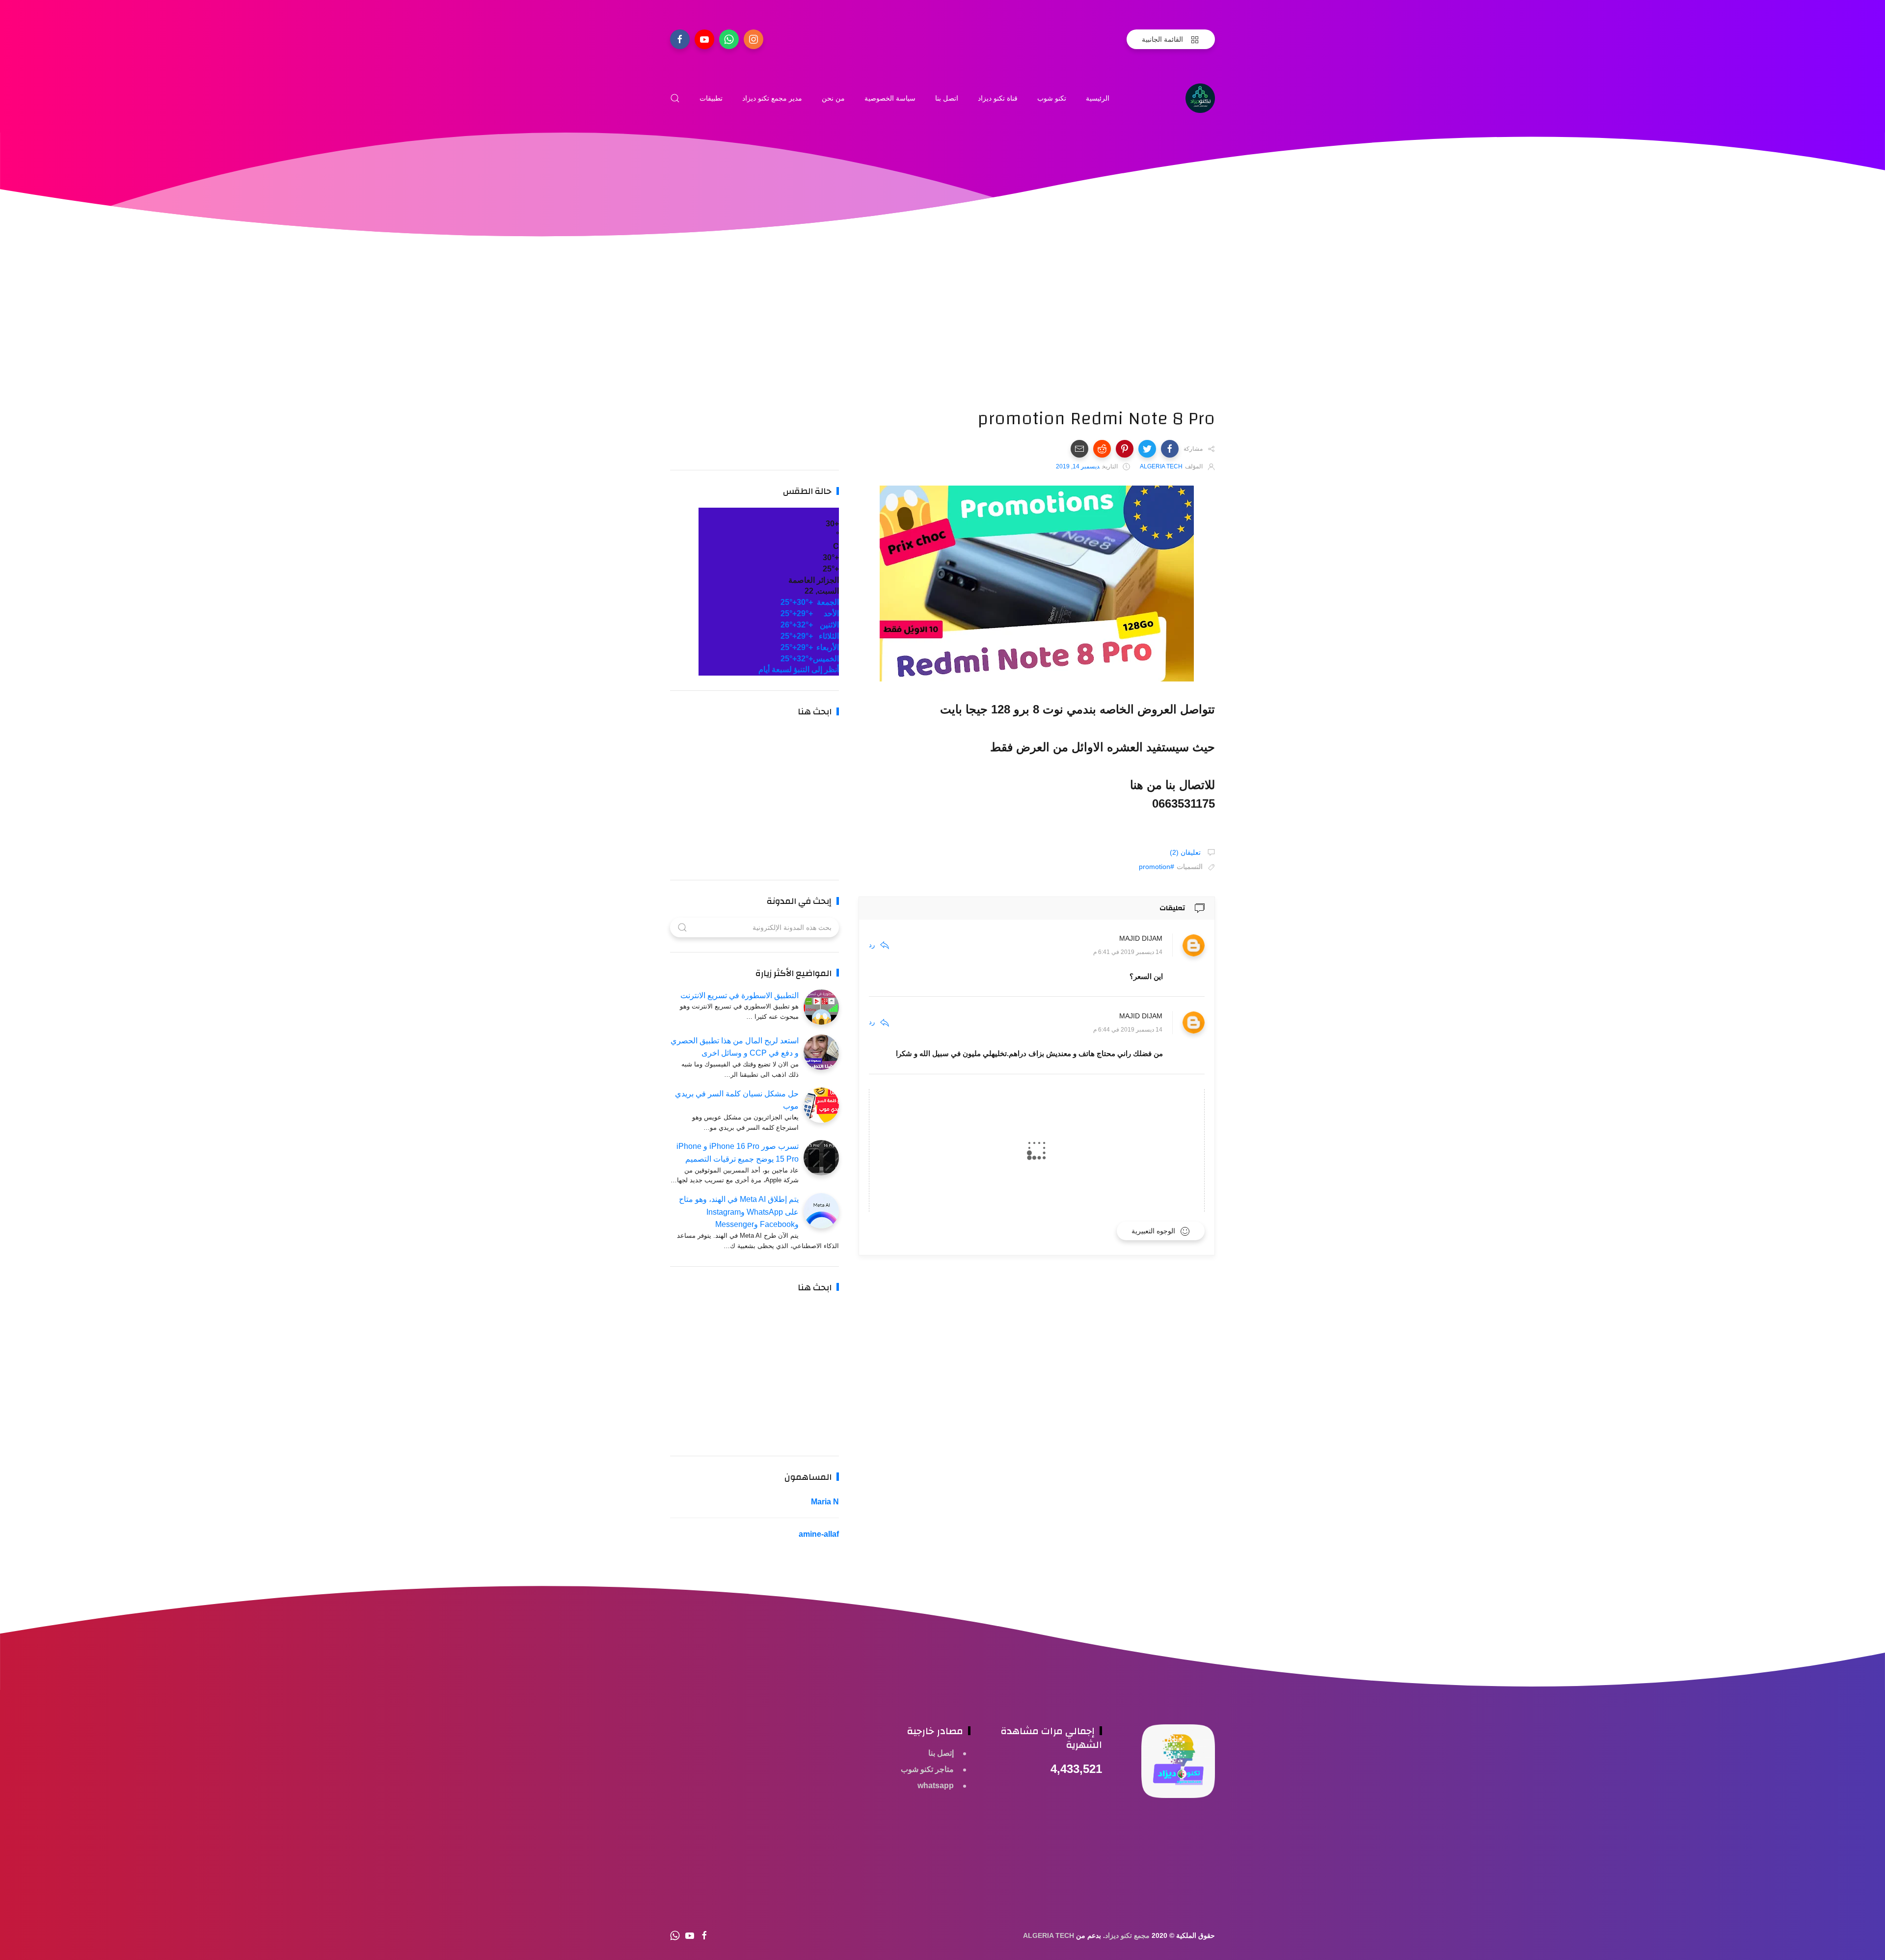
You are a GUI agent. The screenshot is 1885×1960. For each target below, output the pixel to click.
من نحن (833, 98)
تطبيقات (711, 98)
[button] (1170, 449)
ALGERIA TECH (1049, 1935)
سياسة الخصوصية (890, 98)
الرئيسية (1098, 98)
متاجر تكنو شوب (927, 1769)
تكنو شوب (1052, 98)
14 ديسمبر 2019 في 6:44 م (1128, 1030)
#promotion (1157, 867)
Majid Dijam (1141, 939)
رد (872, 945)
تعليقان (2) (1186, 852)
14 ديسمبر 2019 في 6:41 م (1128, 953)
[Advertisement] (1037, 339)
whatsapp (936, 1785)
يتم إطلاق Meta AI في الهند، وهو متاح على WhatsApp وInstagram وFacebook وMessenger (739, 1212)
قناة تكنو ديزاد (998, 98)
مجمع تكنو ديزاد (1127, 1935)
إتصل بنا (941, 1753)
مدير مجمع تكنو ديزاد (772, 98)
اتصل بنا (947, 98)
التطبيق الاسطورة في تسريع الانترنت (740, 995)
